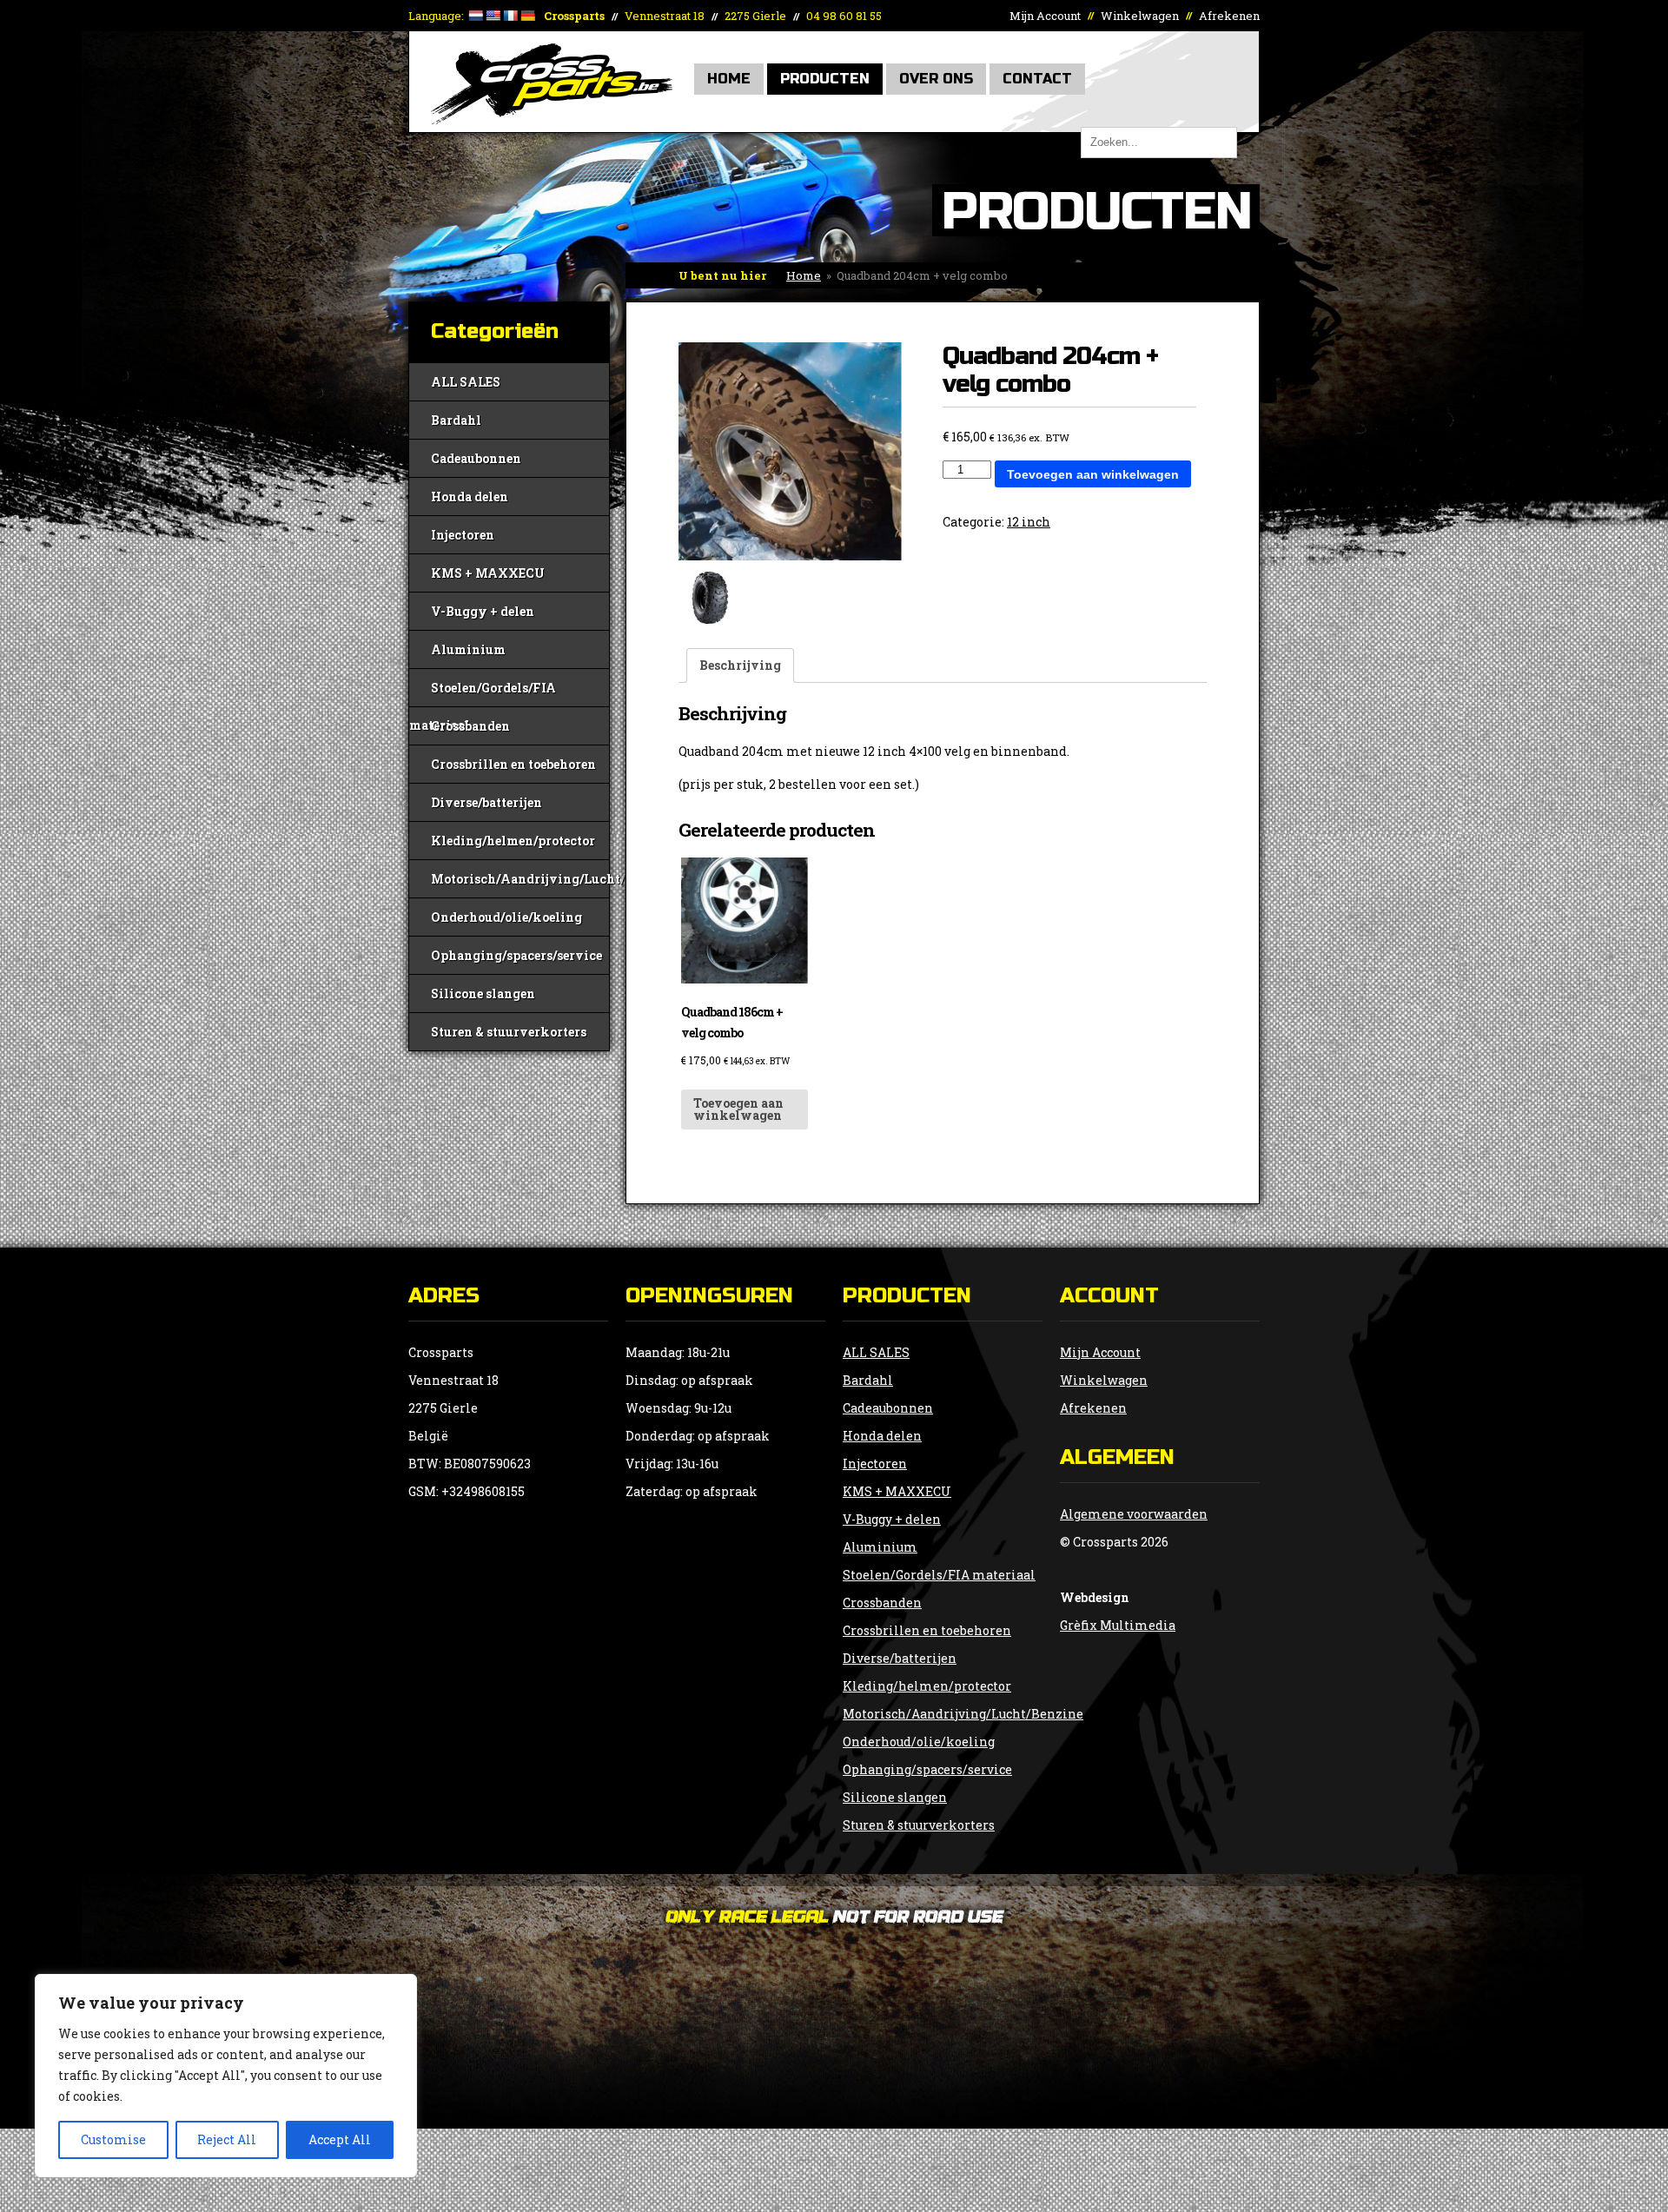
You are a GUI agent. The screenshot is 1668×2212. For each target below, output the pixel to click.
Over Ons (936, 79)
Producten (825, 79)
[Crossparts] (552, 119)
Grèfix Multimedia (1118, 1625)
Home (729, 79)
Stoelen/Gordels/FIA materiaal (483, 693)
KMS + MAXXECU (488, 573)
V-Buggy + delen (483, 611)
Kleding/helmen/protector (513, 841)
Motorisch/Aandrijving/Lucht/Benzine (520, 879)
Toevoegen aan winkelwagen (1093, 474)
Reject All (227, 2139)
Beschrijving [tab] (740, 665)
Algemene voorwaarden (1134, 1514)
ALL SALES (466, 382)
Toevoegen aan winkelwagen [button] (738, 1109)
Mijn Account (1045, 16)
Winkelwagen (1140, 16)
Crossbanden (470, 726)
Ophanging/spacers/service (516, 955)
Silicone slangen (483, 993)
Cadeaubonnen (476, 458)
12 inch (1029, 522)
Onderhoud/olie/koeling (506, 917)
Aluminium (468, 649)
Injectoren (463, 535)
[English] (493, 16)
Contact (1037, 79)
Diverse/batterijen (486, 802)
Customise (113, 2139)
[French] (510, 16)
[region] (226, 2076)
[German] (527, 16)
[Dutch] (475, 16)
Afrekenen (1229, 16)
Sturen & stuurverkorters (509, 1032)
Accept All (340, 2139)
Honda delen (470, 497)
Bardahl (456, 420)
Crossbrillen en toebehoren (513, 764)
